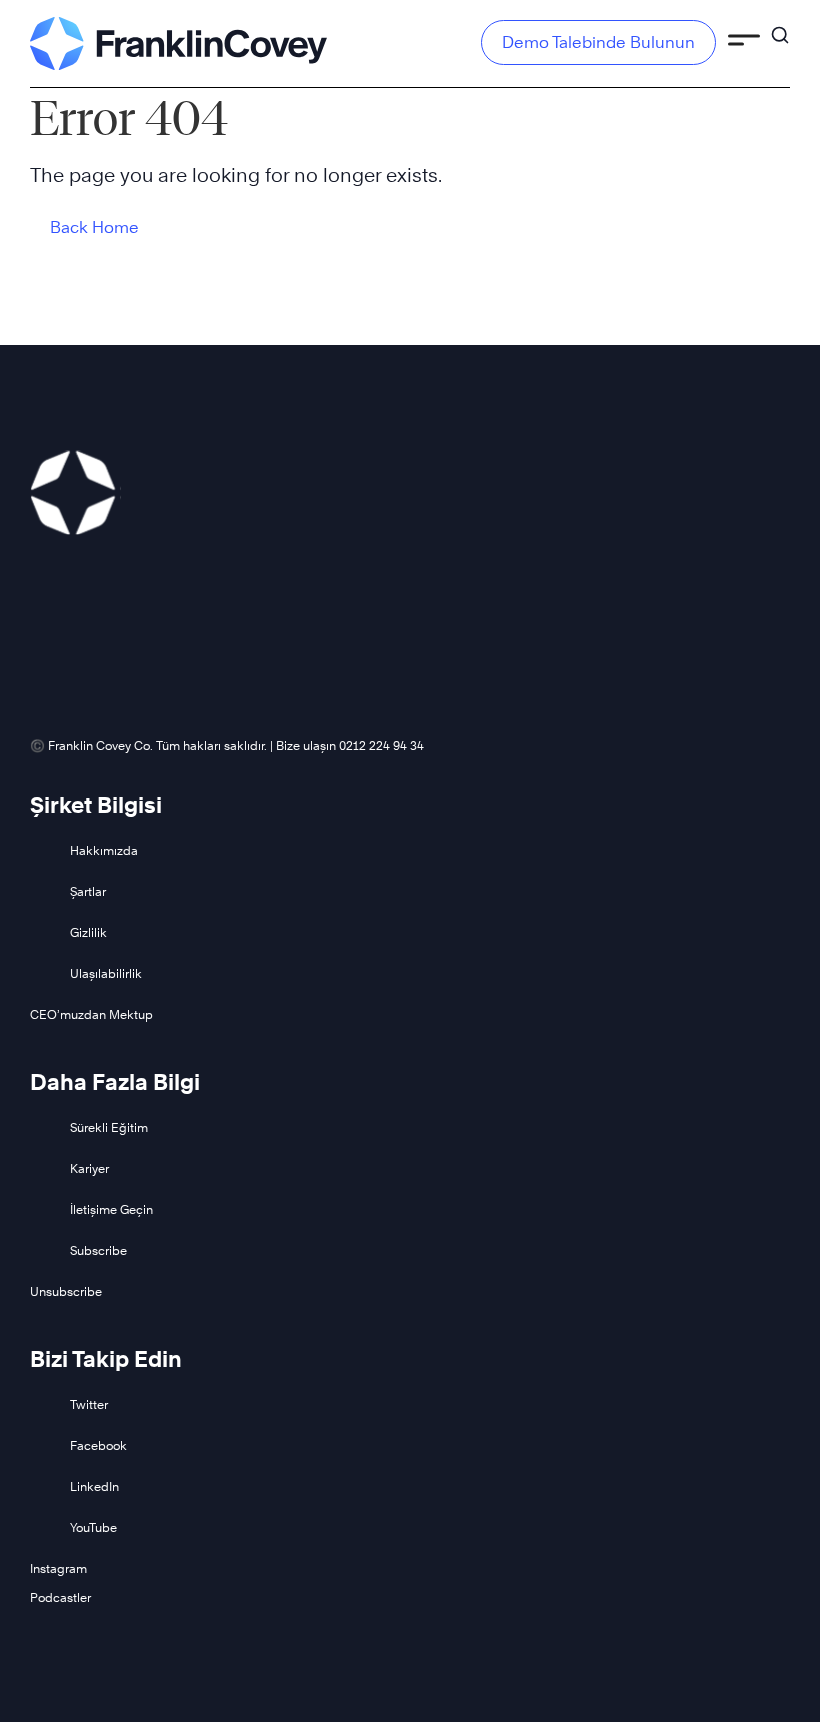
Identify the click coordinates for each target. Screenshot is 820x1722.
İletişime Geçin (111, 1209)
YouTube (93, 1527)
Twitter (89, 1404)
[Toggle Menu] (744, 43)
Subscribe (98, 1250)
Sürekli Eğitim (109, 1127)
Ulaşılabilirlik (106, 973)
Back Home (94, 227)
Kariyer (89, 1168)
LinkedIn (94, 1486)
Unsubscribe (66, 1291)
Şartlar (88, 891)
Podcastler (60, 1597)
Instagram (58, 1568)
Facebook (98, 1445)
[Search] (780, 26)
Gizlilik (88, 932)
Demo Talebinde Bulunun (598, 42)
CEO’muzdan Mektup (91, 1014)
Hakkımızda (104, 850)
